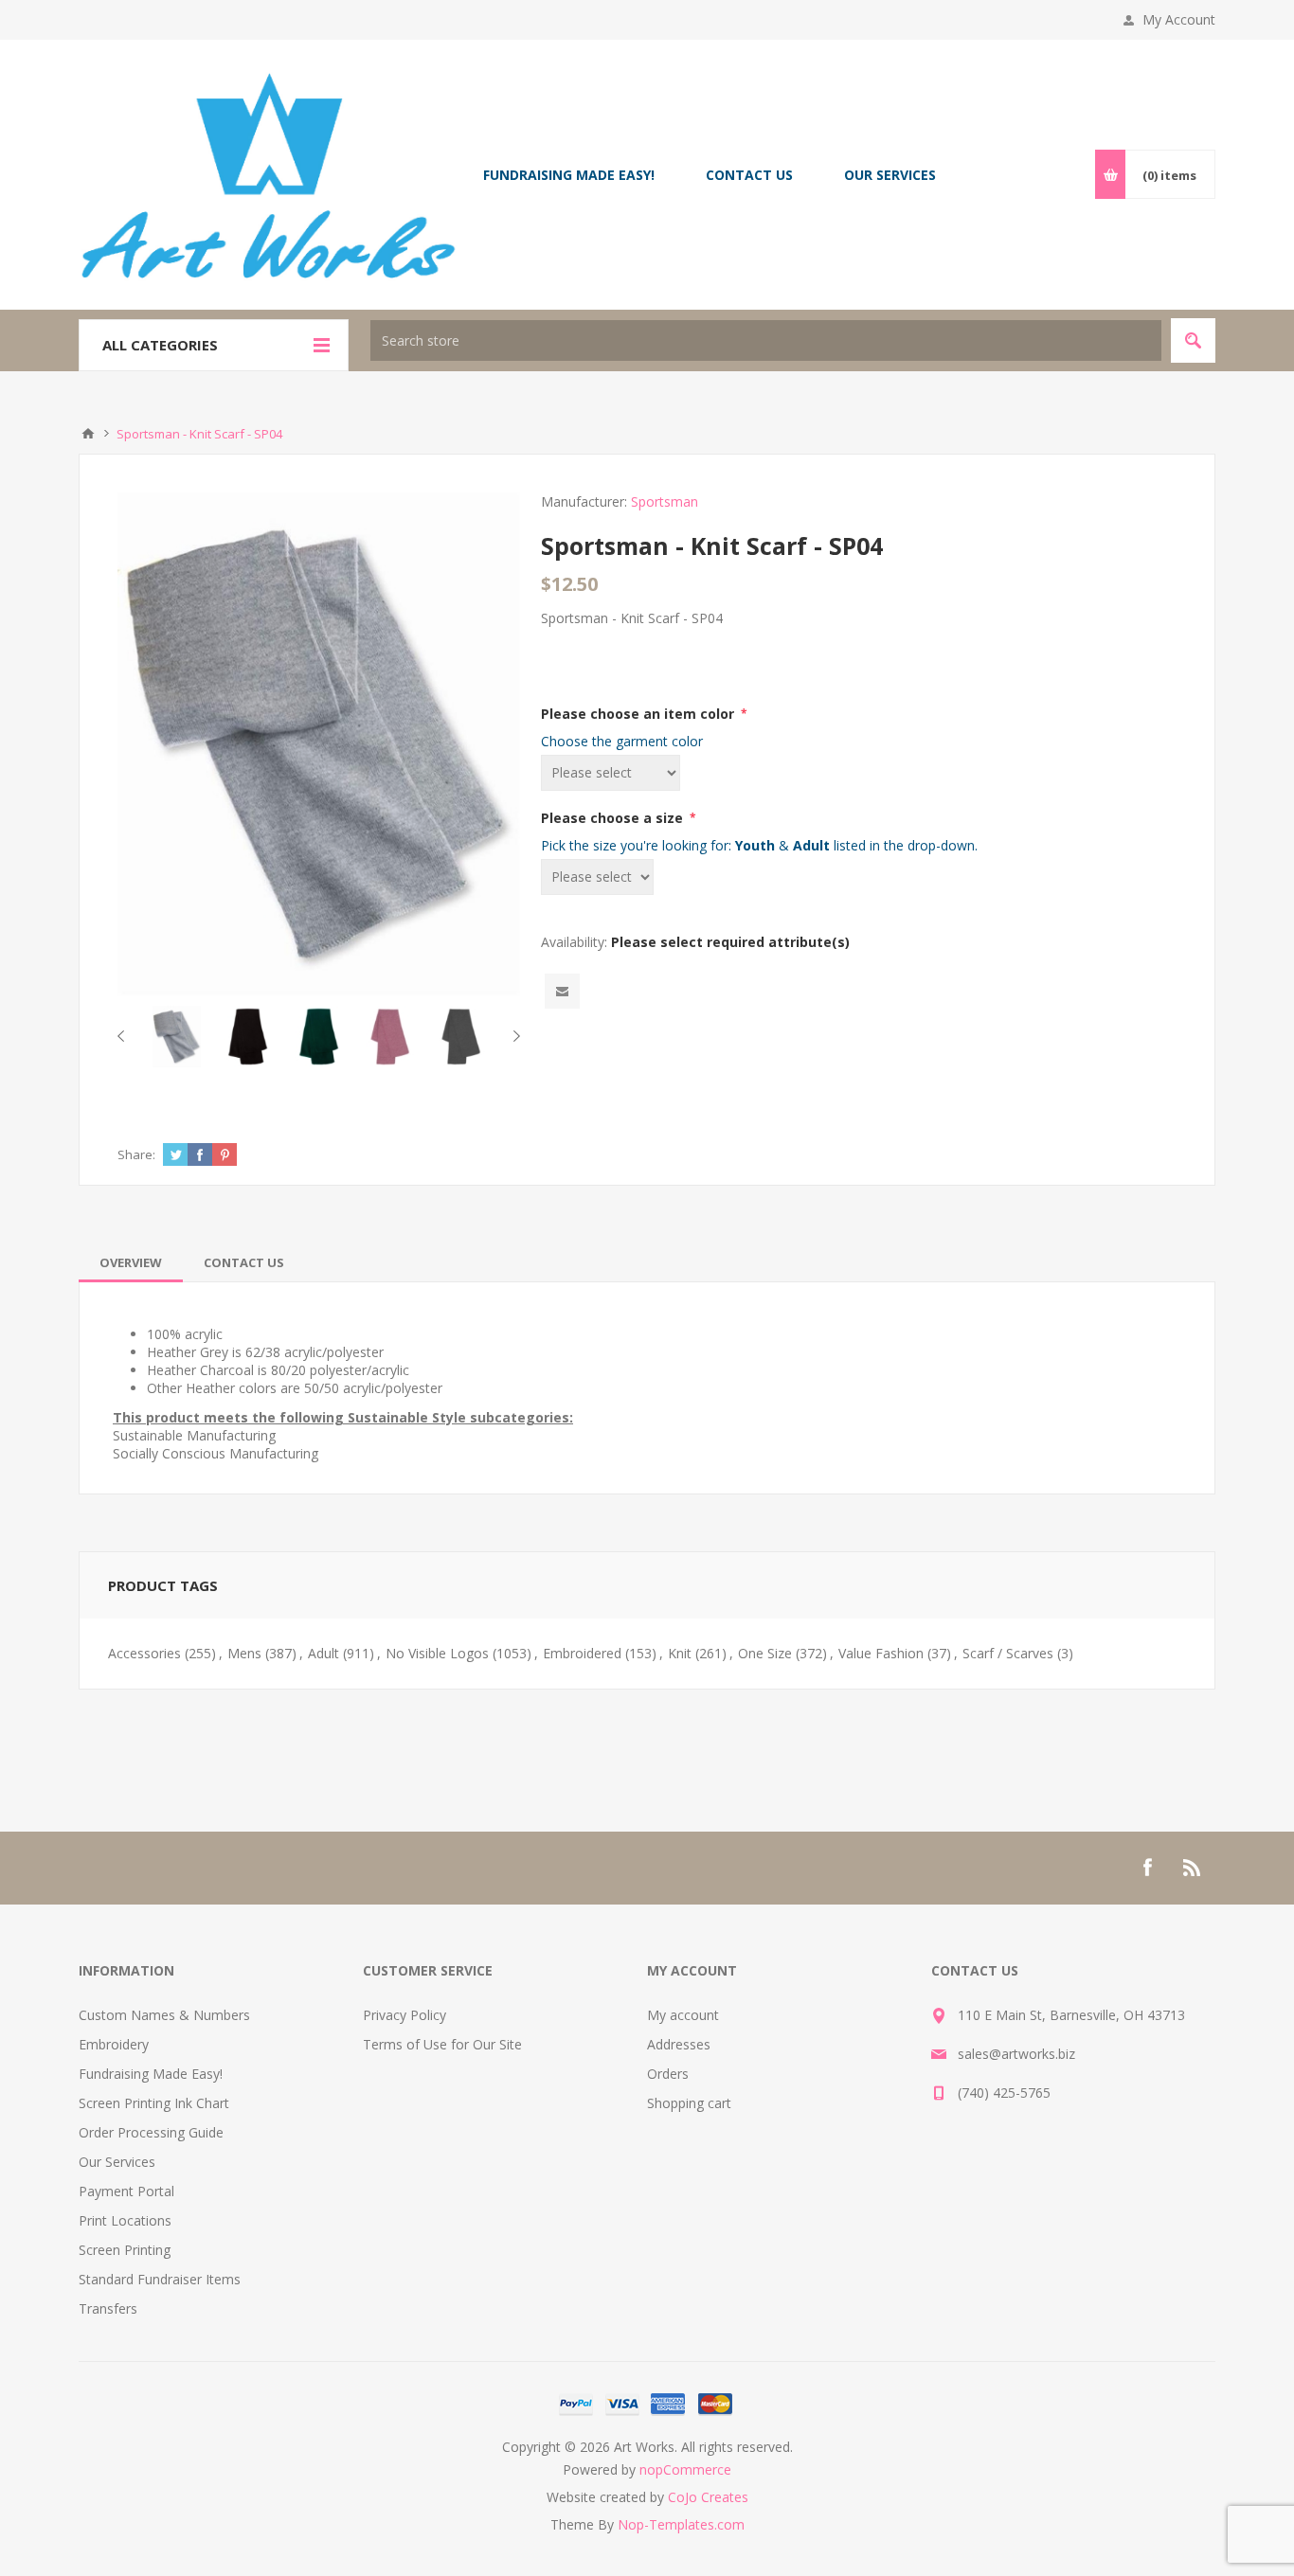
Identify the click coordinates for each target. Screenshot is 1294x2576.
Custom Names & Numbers (164, 2015)
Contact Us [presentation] (244, 1262)
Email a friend (562, 991)
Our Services (117, 2162)
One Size (765, 1653)
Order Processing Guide (151, 2132)
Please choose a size (614, 818)
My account (683, 2015)
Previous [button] (125, 1036)
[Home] (88, 434)
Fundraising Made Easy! (151, 2074)
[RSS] (1193, 1868)
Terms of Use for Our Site (442, 2044)
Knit (680, 1653)
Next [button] (513, 1036)
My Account (1179, 19)
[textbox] (766, 340)
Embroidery (114, 2044)
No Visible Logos (437, 1653)
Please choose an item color (639, 714)
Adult (323, 1653)
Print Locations (125, 2220)
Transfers (108, 2308)
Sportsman (665, 501)
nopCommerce (685, 2469)
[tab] (131, 1262)
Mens (244, 1653)
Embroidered (582, 1653)
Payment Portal (126, 2191)
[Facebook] (1147, 1868)
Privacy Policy (404, 2015)
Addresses (679, 2044)
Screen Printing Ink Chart (154, 2103)
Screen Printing (125, 2250)
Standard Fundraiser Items (160, 2279)
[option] (177, 1037)
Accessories (144, 1653)
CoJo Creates (708, 2497)
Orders (668, 2074)
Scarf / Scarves (1008, 1653)
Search (1193, 340)
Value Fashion (881, 1653)
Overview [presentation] (131, 1262)
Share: (136, 1154)
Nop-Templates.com (681, 2524)
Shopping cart (689, 2103)
